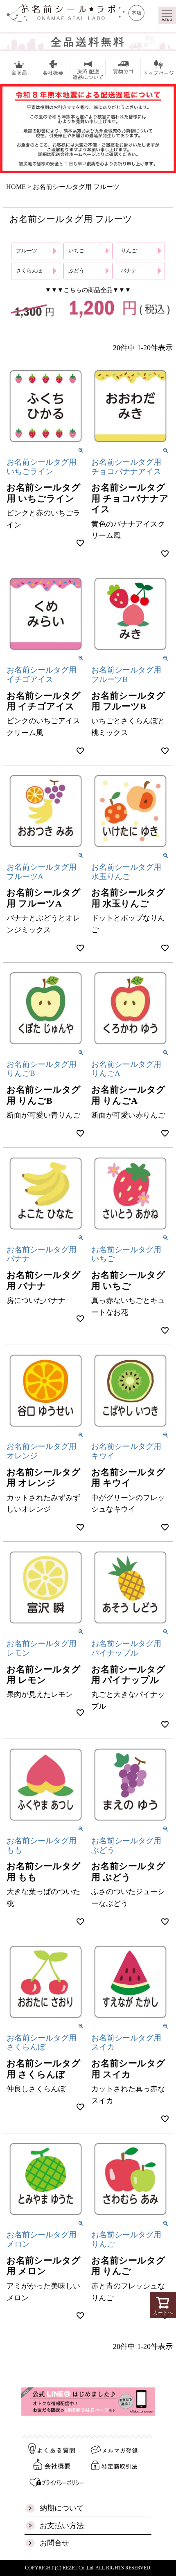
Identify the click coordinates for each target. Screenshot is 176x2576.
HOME (16, 187)
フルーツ (27, 251)
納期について (62, 2508)
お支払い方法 (62, 2526)
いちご (76, 251)
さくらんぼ (29, 271)
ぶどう (76, 271)
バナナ (129, 271)
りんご (129, 251)
